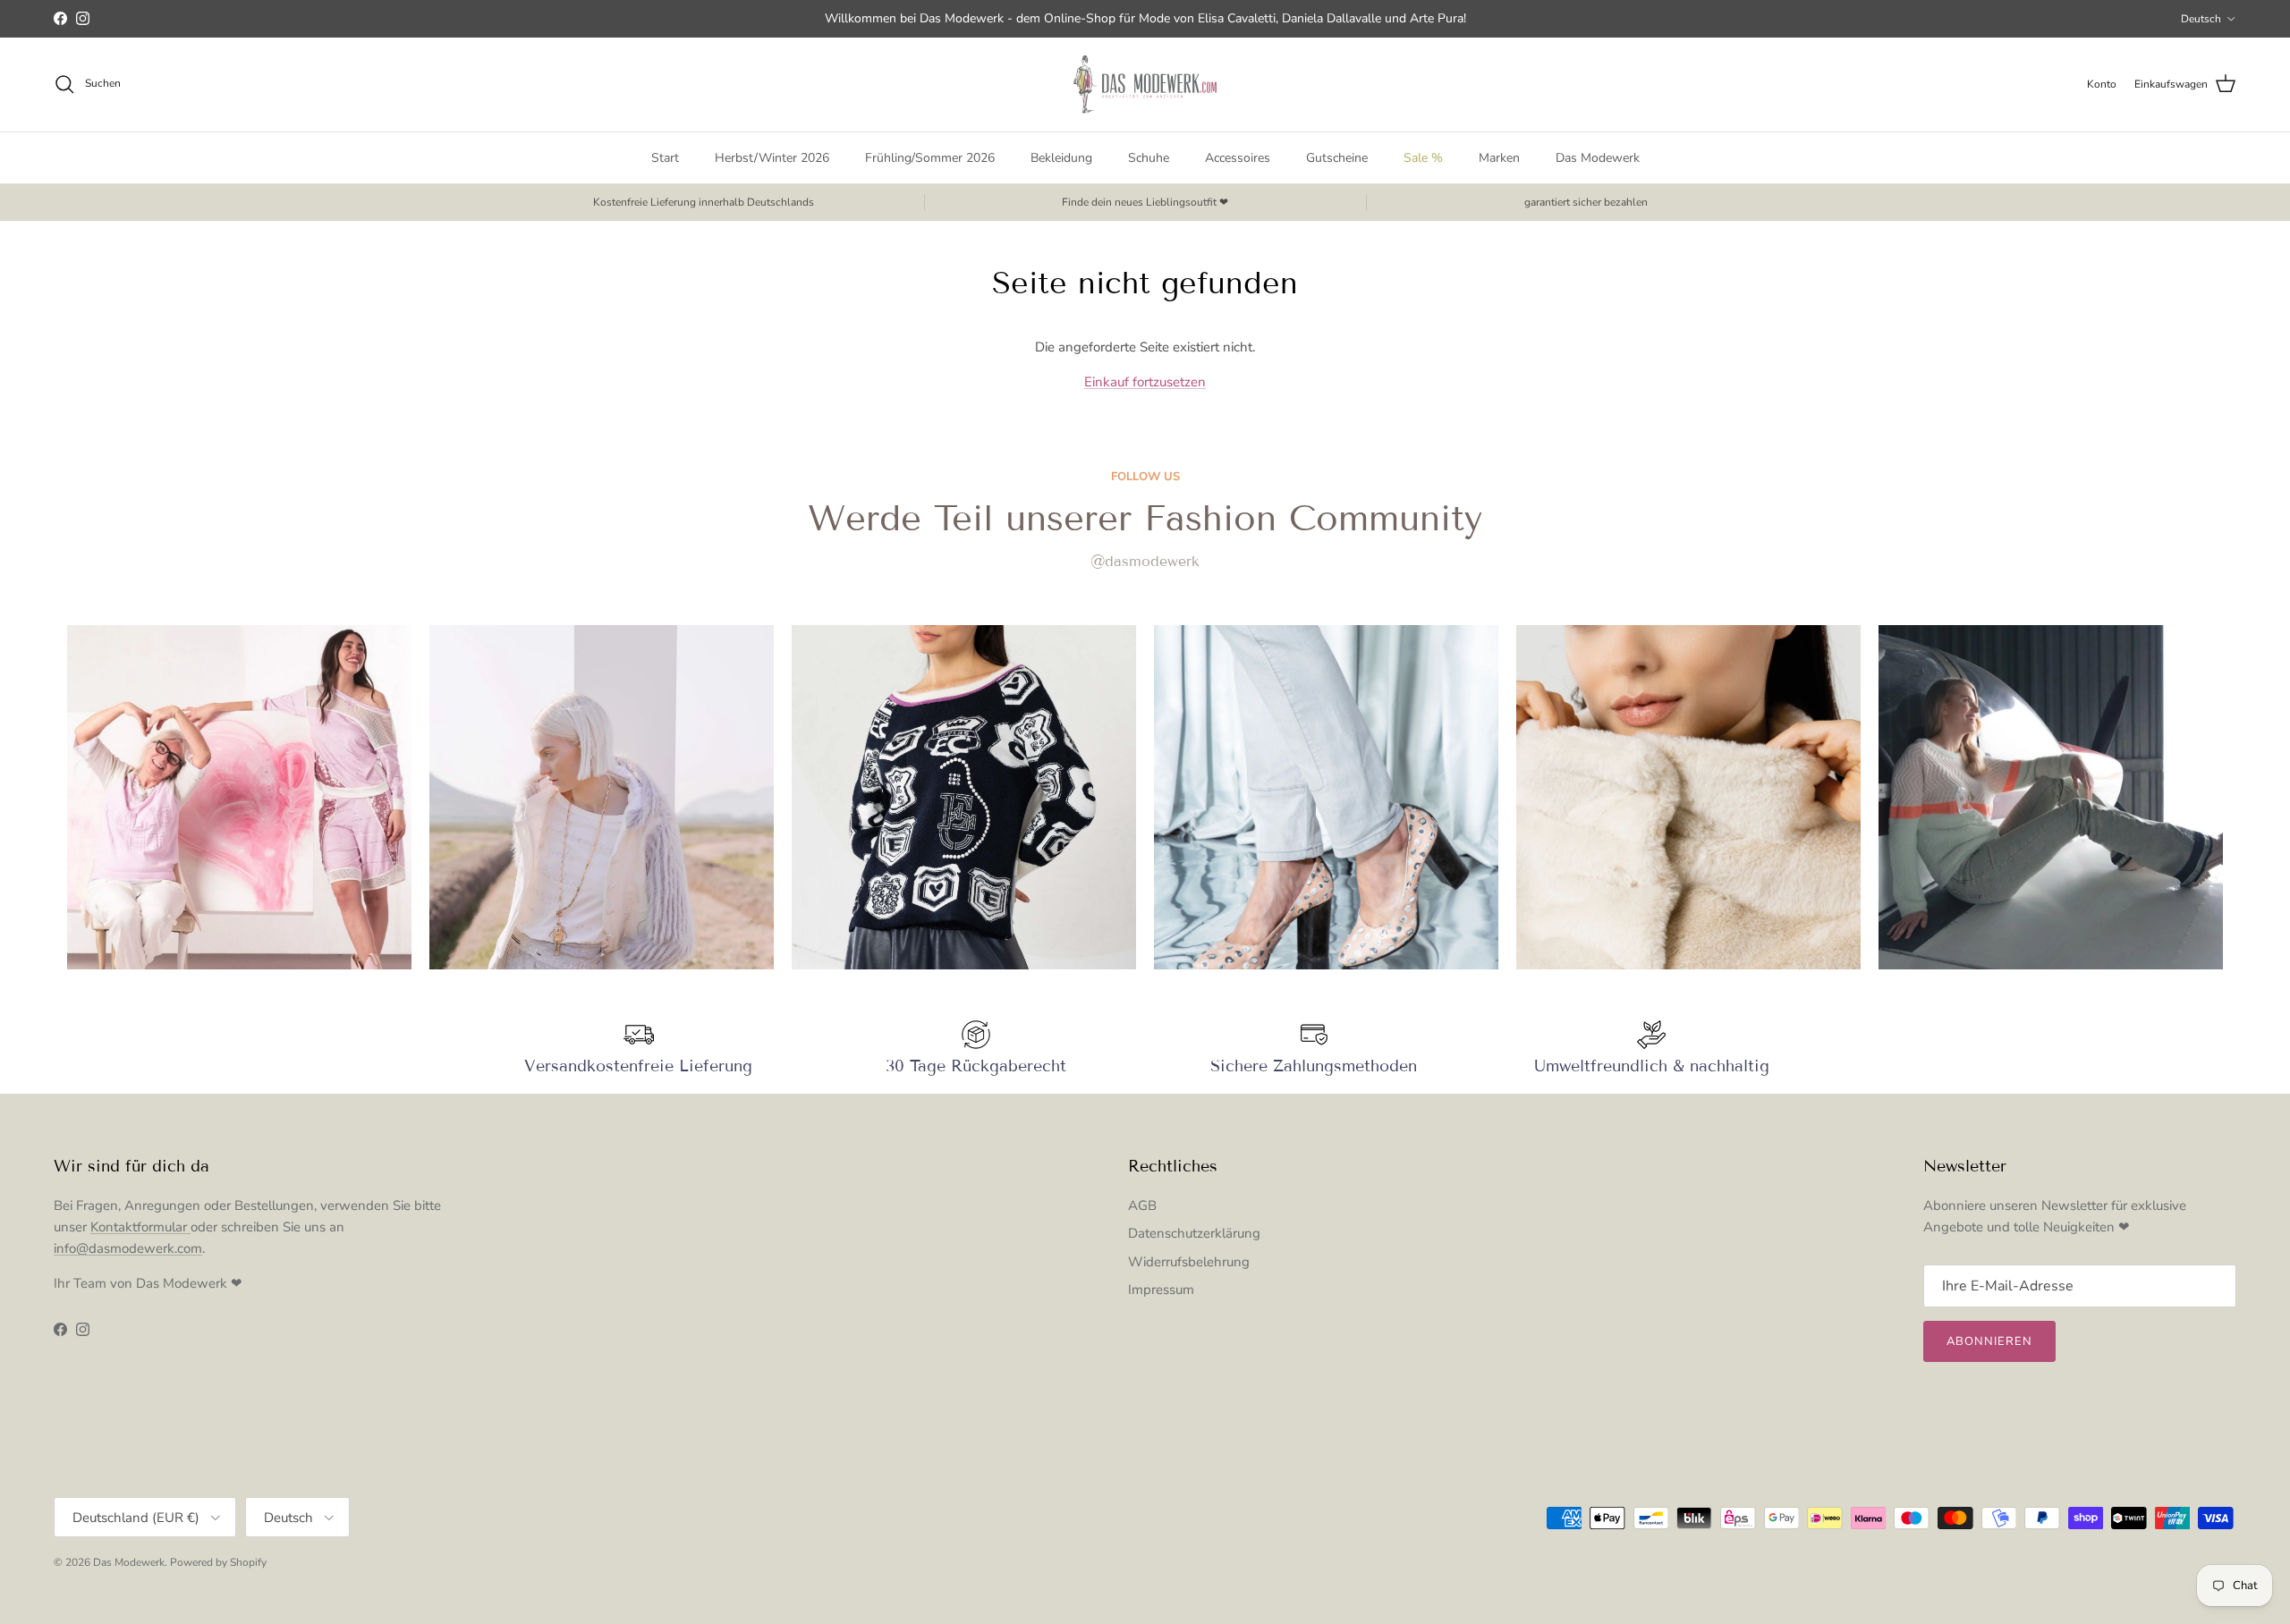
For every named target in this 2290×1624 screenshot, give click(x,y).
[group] (239, 797)
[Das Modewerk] (1145, 85)
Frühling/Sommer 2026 (930, 158)
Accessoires (1238, 158)
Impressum (1161, 1290)
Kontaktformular (140, 1227)
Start (665, 158)
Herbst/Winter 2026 (772, 158)
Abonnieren (1989, 1341)
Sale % (1423, 158)
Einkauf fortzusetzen (1145, 382)
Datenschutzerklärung (1194, 1233)
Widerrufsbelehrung (1189, 1262)
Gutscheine (1337, 158)
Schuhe (1149, 158)
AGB (1142, 1205)
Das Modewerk (1598, 158)
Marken (1499, 158)
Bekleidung (1061, 158)
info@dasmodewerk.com (128, 1248)
